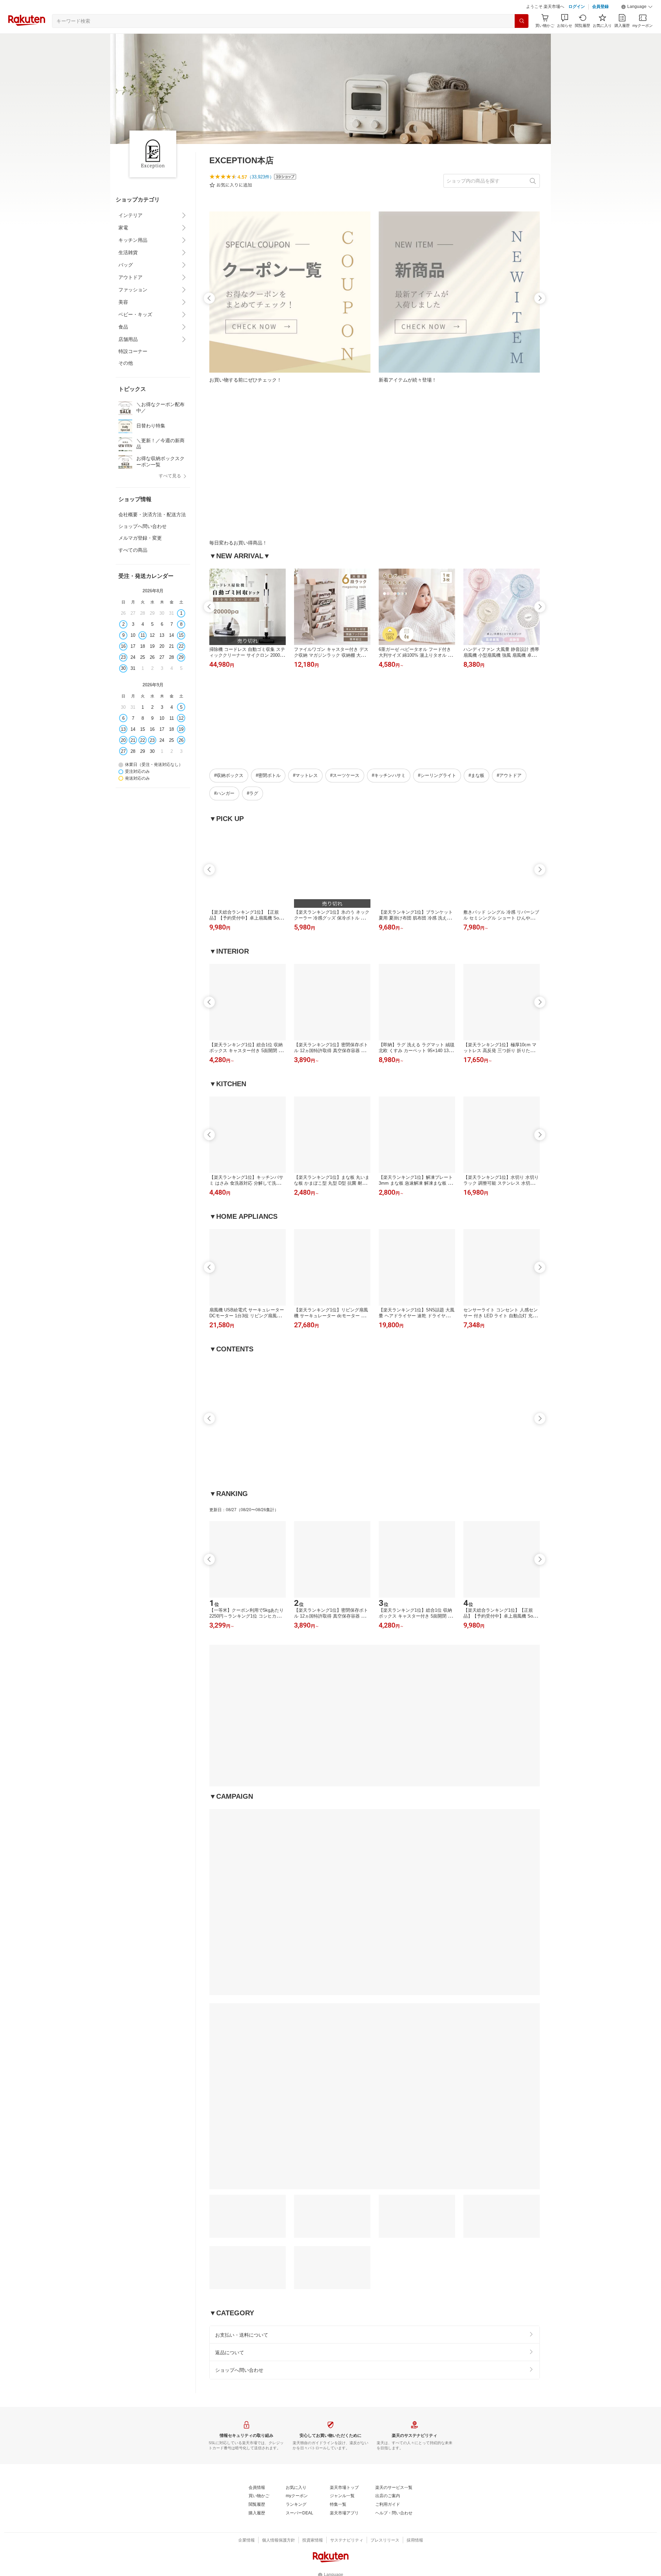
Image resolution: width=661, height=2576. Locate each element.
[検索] (522, 21)
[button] (637, 7)
